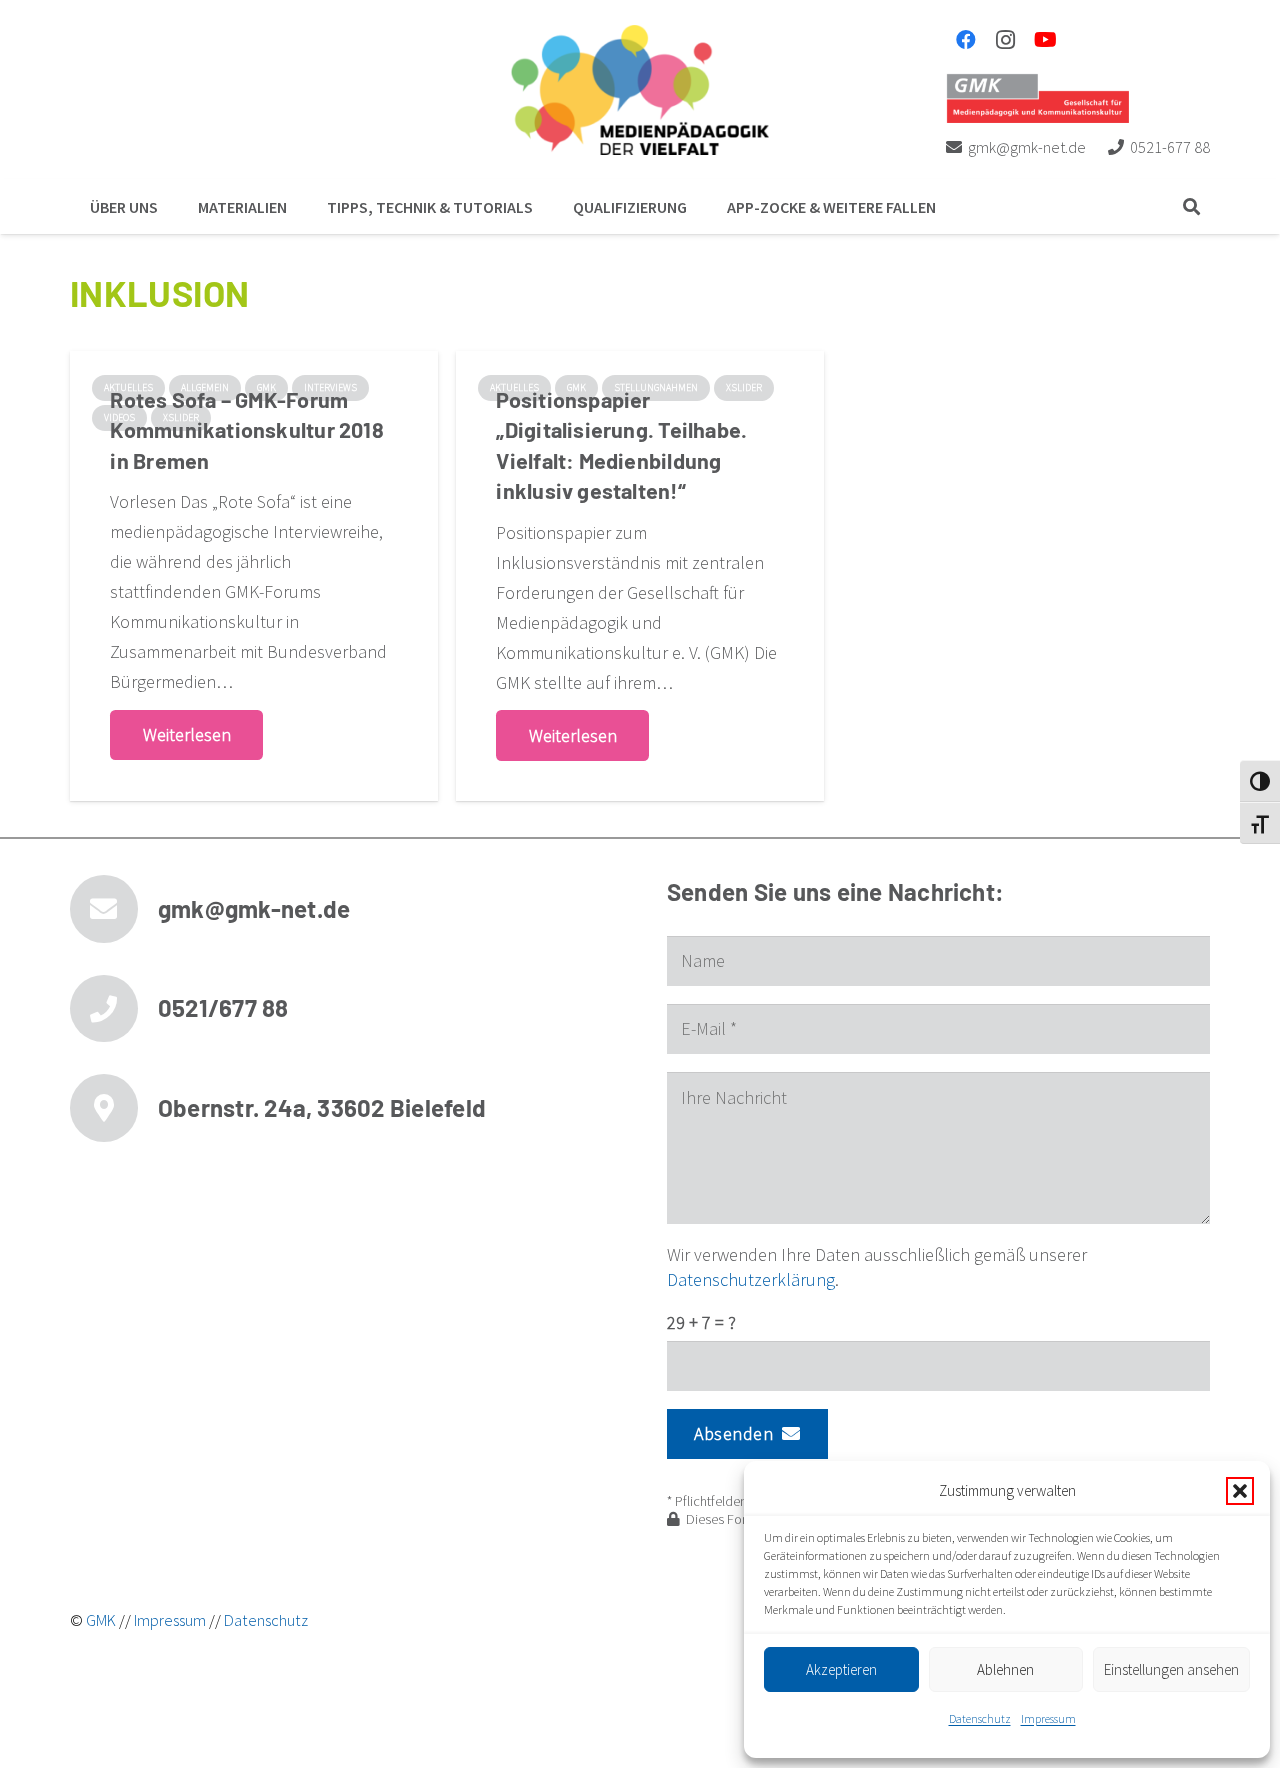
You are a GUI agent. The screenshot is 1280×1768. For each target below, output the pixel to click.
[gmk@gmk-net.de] (114, 909)
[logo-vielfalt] (640, 90)
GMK (101, 1620)
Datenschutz (980, 1718)
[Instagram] (1006, 40)
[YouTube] (1046, 40)
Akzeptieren (841, 1669)
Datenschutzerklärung (751, 1279)
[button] (1240, 1491)
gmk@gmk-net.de (254, 908)
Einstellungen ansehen (1171, 1669)
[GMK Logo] (1037, 98)
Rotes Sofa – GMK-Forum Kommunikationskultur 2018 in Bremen (246, 429)
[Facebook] (966, 40)
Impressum (1048, 1718)
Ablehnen (1005, 1669)
